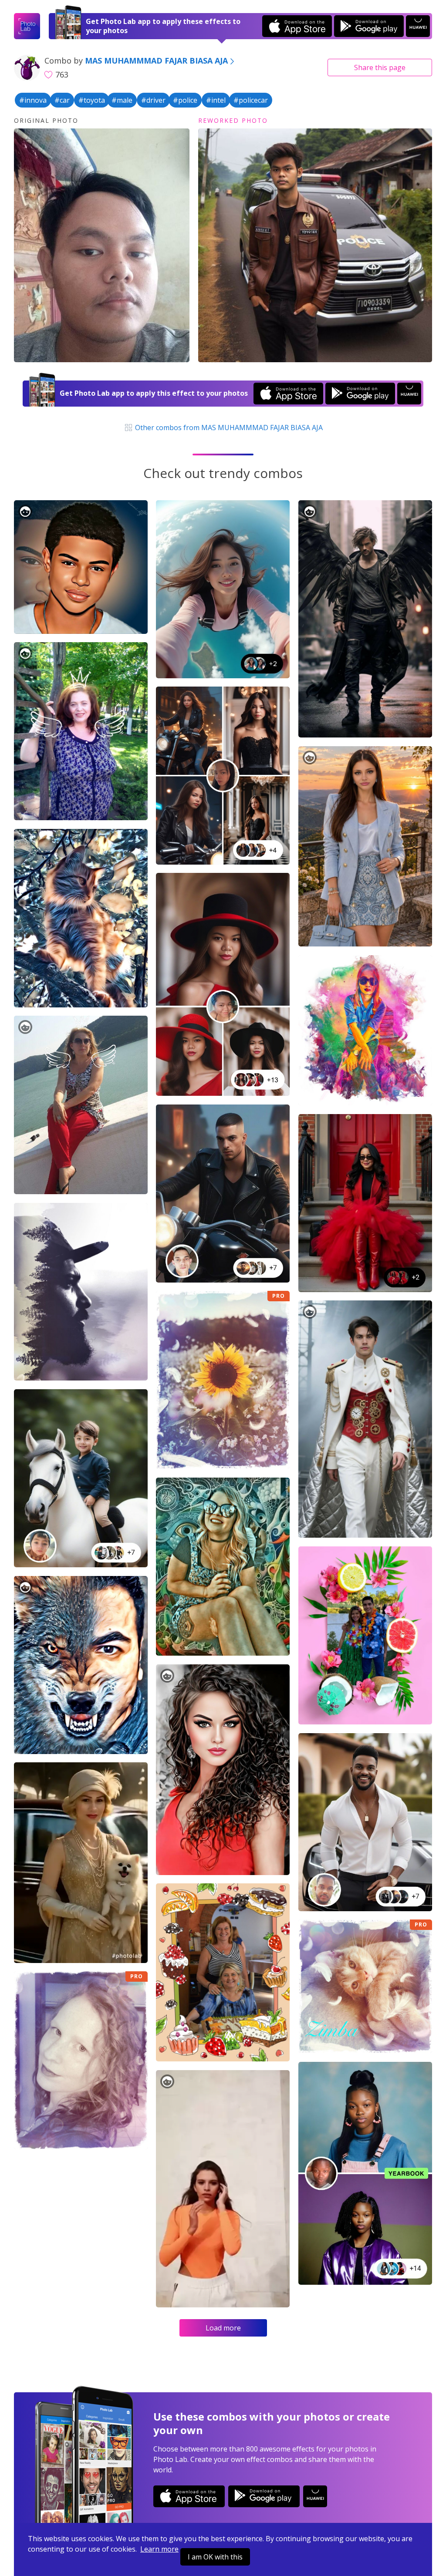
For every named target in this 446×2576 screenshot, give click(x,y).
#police (185, 100)
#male (122, 100)
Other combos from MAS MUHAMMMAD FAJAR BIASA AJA (228, 428)
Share (380, 67)
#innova (33, 100)
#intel (216, 100)
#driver (153, 100)
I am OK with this (215, 2557)
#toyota (92, 100)
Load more (223, 2328)
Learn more (159, 2549)
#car (62, 100)
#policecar (251, 100)
